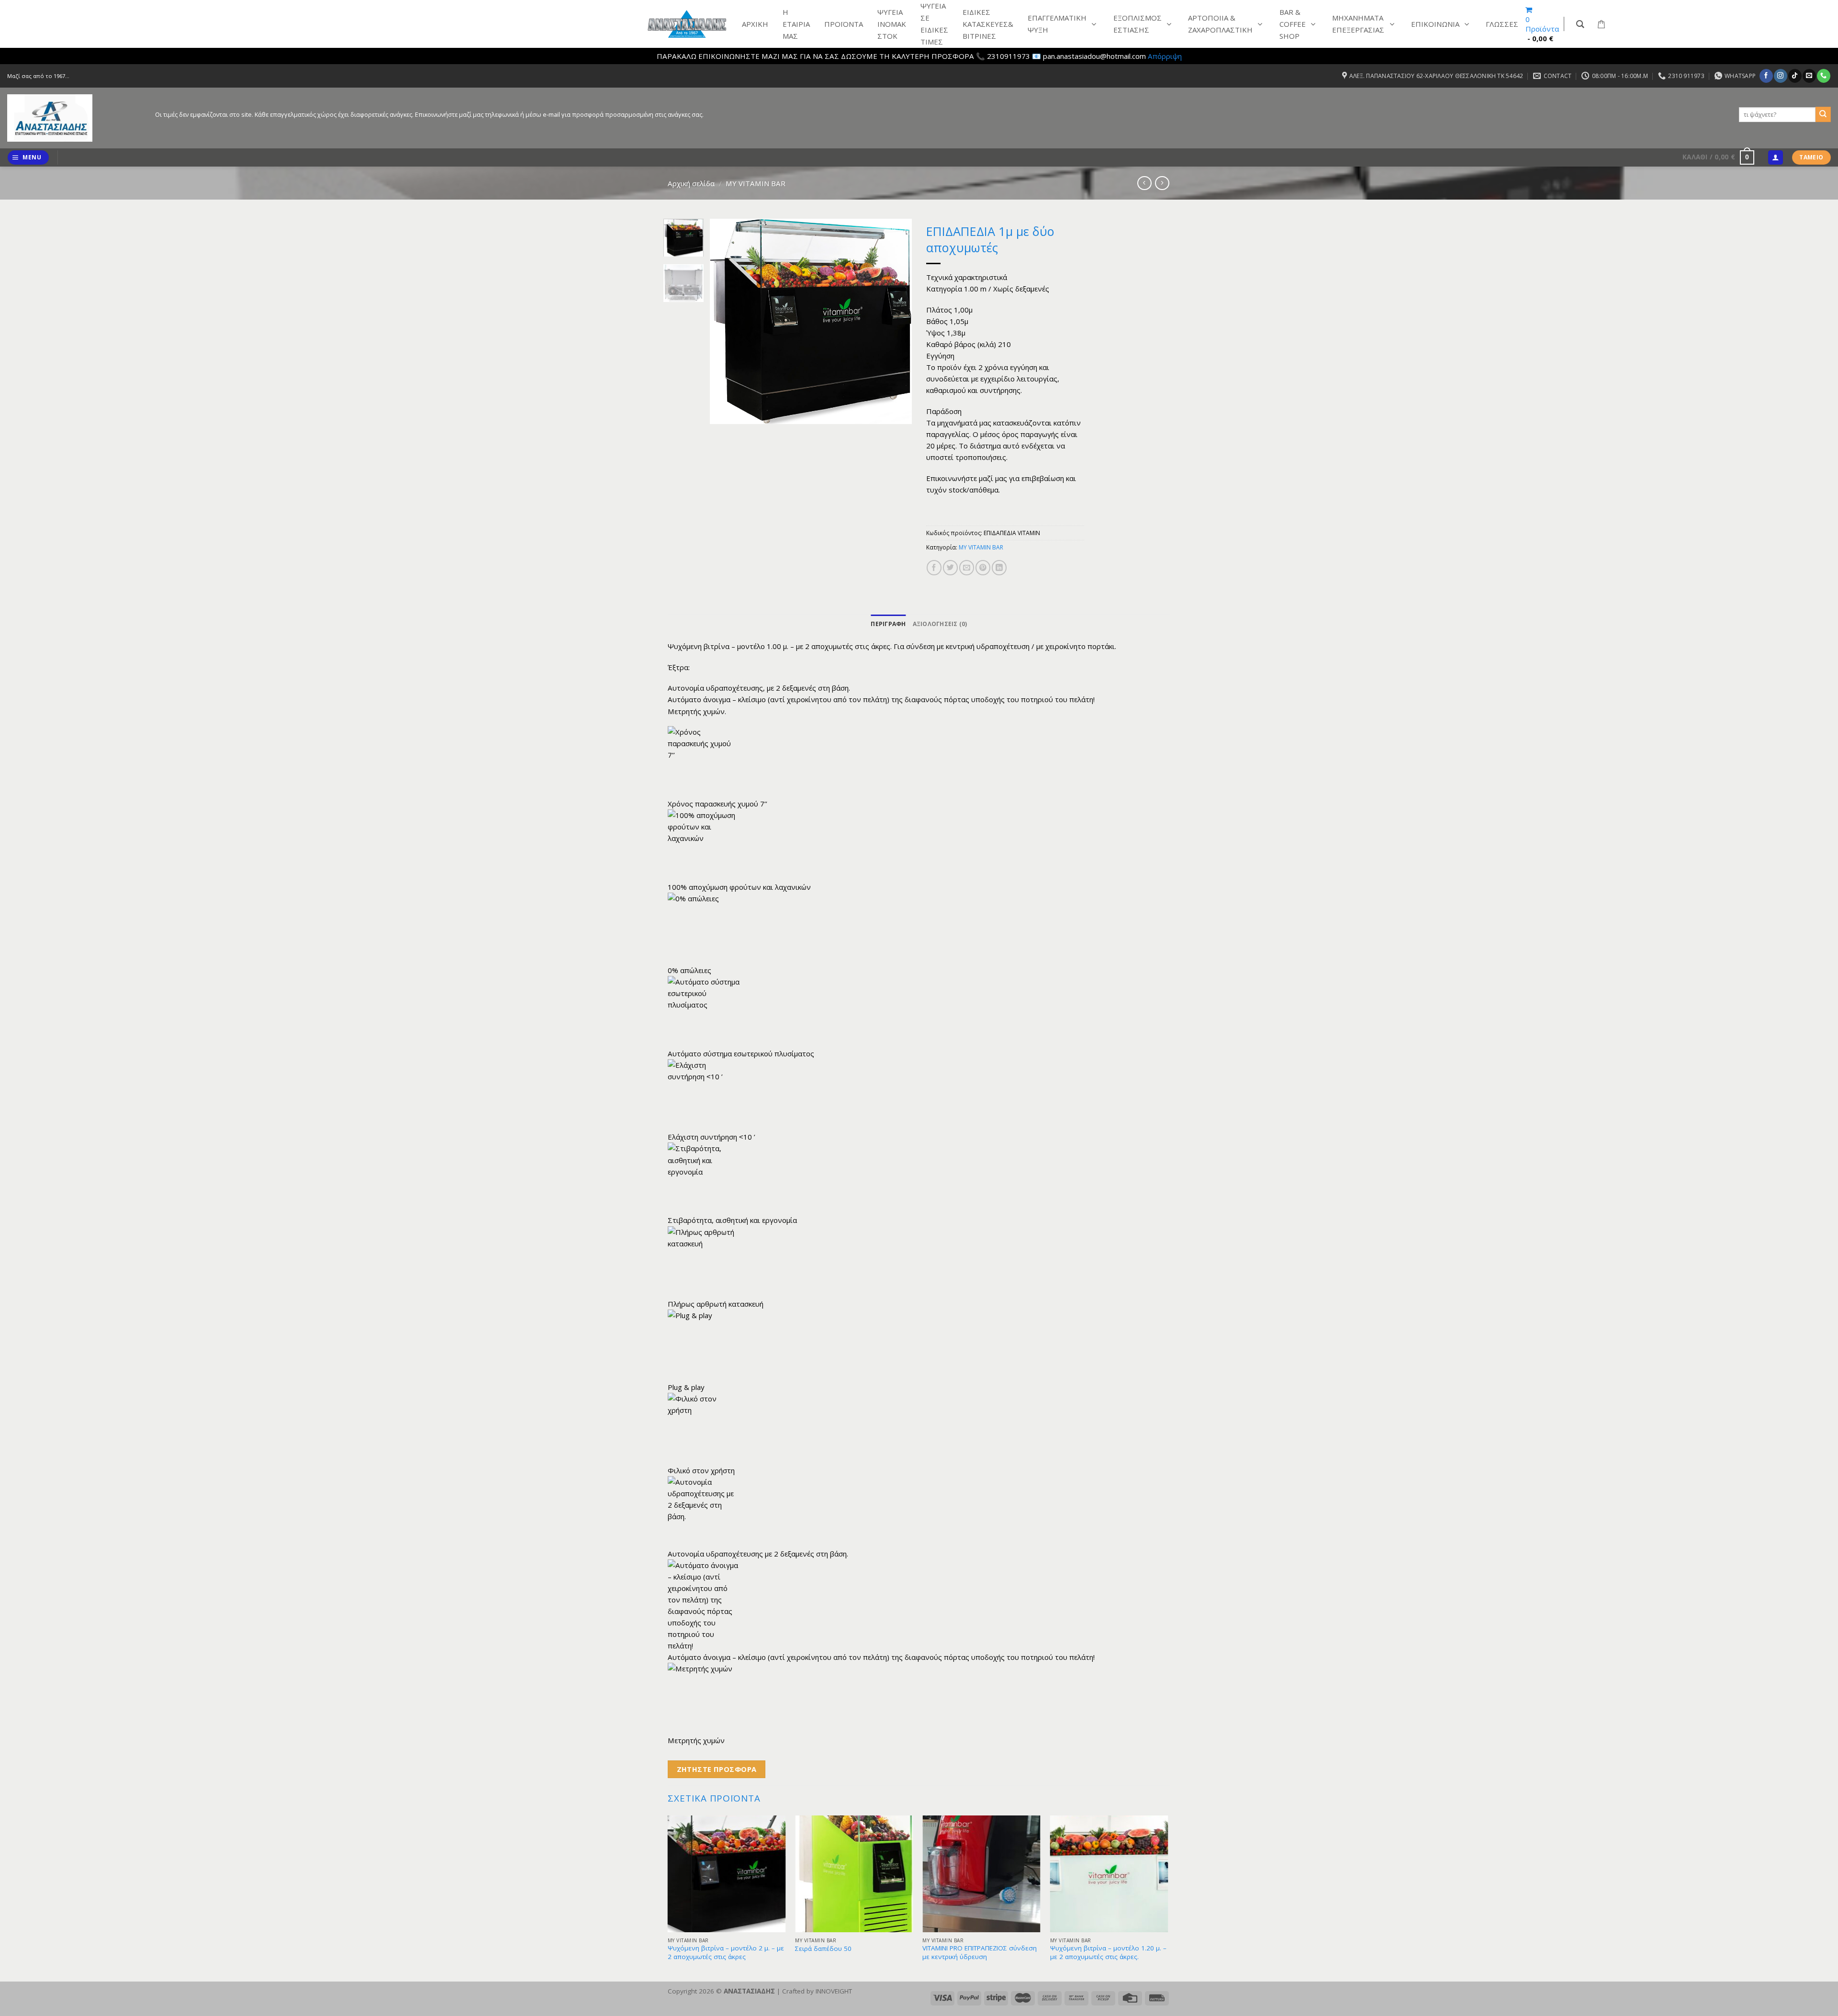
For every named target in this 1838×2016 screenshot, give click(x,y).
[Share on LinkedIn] (999, 567)
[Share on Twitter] (950, 567)
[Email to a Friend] (967, 567)
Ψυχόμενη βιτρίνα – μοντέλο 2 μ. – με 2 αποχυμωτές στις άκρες (726, 1953)
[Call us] (1823, 76)
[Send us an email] (1809, 76)
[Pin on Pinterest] (983, 567)
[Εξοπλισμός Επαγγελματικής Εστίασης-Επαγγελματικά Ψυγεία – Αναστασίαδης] (74, 118)
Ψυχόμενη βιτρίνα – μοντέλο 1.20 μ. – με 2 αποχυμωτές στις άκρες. (1108, 1953)
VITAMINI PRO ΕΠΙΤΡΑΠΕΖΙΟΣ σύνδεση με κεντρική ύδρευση (980, 1953)
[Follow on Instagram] (1780, 76)
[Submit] (1823, 114)
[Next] (896, 322)
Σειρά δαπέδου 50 (823, 1949)
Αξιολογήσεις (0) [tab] (940, 624)
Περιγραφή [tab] (888, 624)
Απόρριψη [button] (1165, 56)
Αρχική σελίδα (691, 183)
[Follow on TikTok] (1795, 76)
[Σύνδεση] (1775, 158)
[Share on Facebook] (934, 567)
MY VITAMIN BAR (756, 183)
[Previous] (726, 322)
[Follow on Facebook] (1766, 76)
